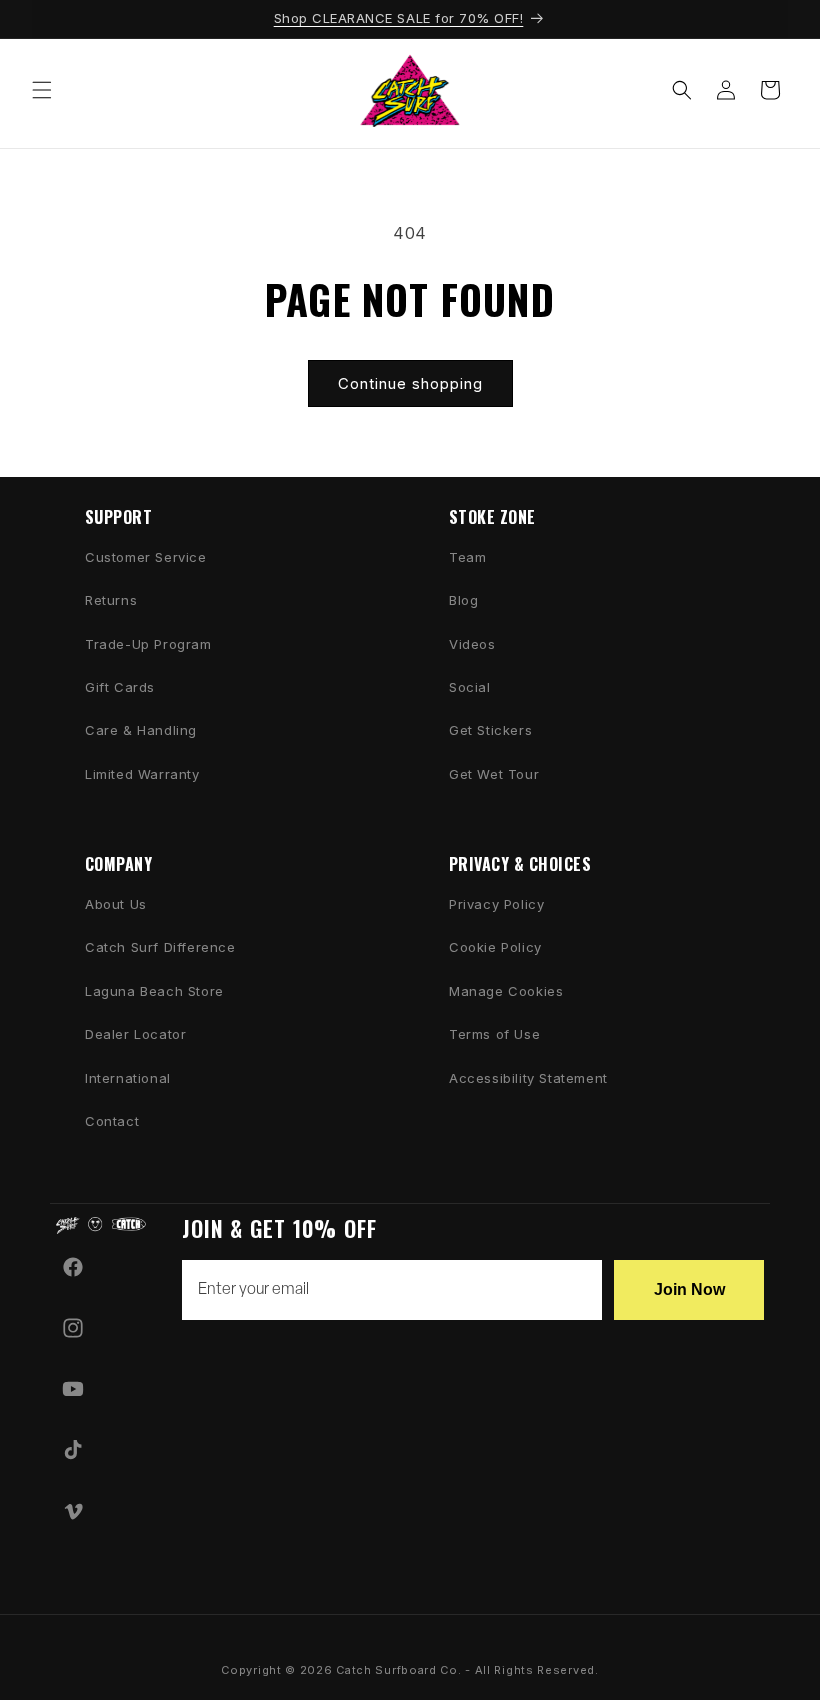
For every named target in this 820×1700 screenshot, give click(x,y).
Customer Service (146, 557)
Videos (472, 644)
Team (467, 557)
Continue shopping (410, 383)
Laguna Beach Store (154, 991)
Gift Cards (120, 687)
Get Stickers (490, 730)
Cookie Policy (495, 947)
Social (470, 687)
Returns (111, 600)
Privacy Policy (496, 904)
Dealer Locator (135, 1034)
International (128, 1078)
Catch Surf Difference (160, 947)
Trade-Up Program (148, 644)
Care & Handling (141, 730)
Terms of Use (494, 1034)
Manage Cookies (506, 991)
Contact (112, 1121)
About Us (116, 904)
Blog (463, 600)
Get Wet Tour (494, 774)
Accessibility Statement (528, 1078)
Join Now (689, 1289)
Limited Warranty (142, 774)
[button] (42, 90)
